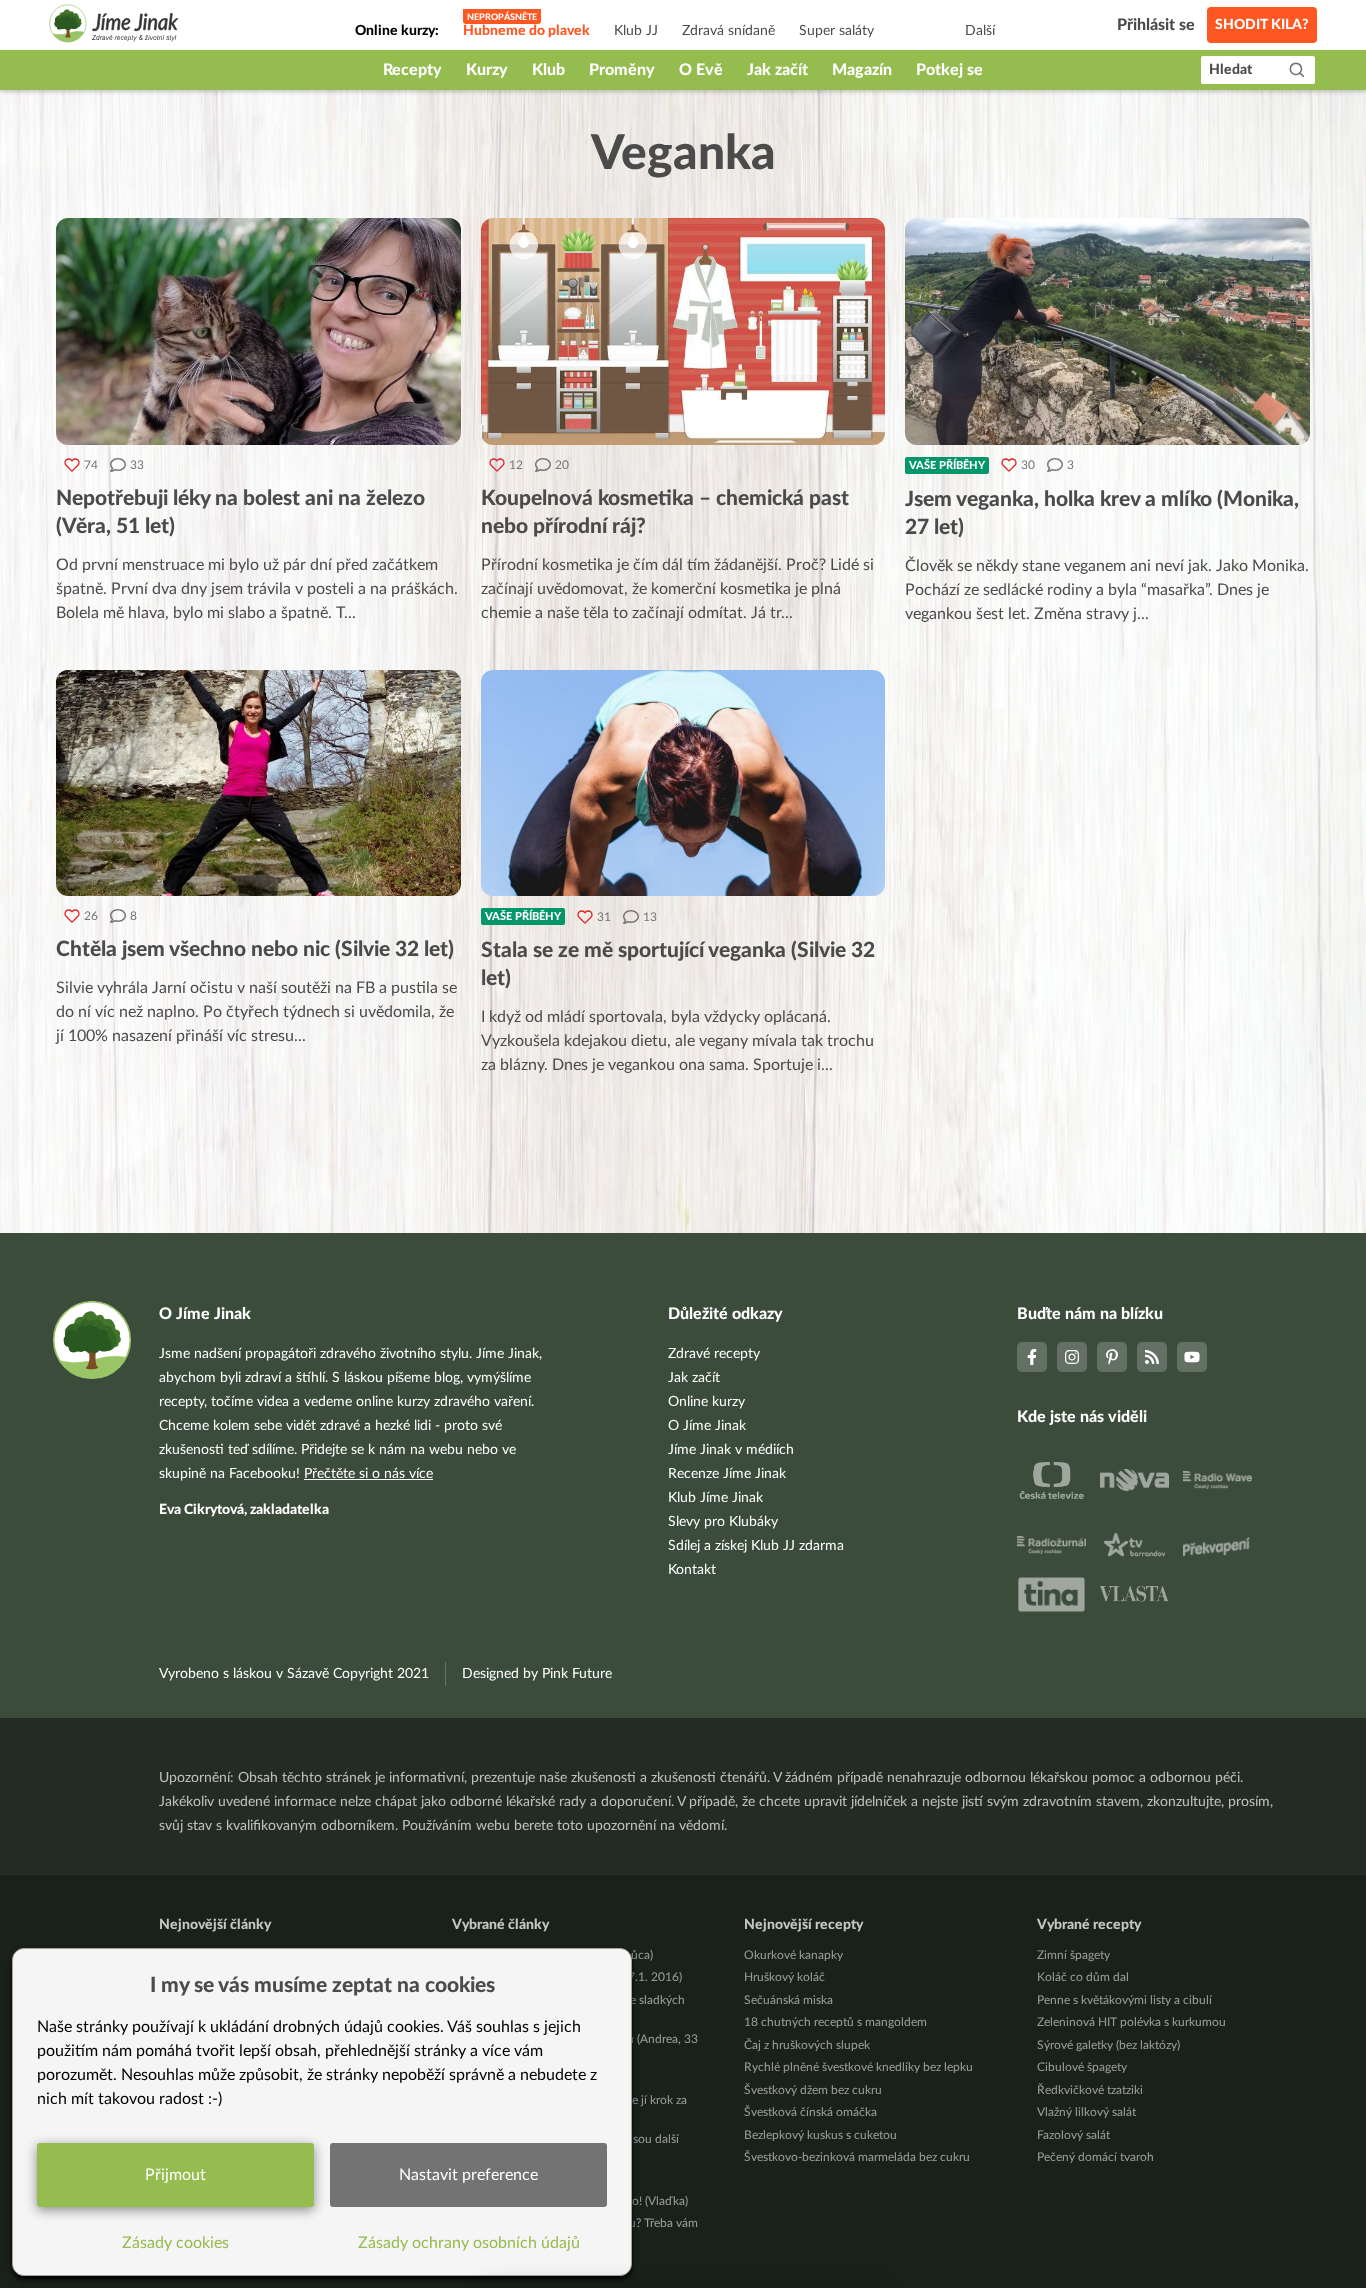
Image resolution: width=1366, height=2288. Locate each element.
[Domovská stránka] (114, 26)
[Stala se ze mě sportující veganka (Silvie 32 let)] (683, 783)
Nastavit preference (468, 2175)
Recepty (412, 70)
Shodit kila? (1262, 25)
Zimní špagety (1073, 1955)
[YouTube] (1192, 1357)
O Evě (701, 70)
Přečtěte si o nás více (368, 1474)
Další (980, 31)
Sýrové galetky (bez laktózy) (1108, 2045)
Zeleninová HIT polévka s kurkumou (1131, 2022)
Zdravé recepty (714, 1354)
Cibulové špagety (1082, 2067)
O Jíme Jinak (707, 1426)
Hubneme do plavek (526, 31)
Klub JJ (636, 31)
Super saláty (836, 31)
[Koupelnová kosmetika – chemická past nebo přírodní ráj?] (683, 331)
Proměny (622, 70)
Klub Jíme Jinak (715, 1498)
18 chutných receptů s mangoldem (835, 2022)
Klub (548, 70)
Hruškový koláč (784, 1977)
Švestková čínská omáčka (810, 2112)
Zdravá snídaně (728, 31)
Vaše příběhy (947, 465)
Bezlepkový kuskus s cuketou (820, 2135)
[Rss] (1152, 1357)
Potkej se (949, 70)
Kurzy (487, 70)
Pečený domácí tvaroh (1095, 2157)
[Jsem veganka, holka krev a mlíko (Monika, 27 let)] (1107, 331)
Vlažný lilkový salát (1086, 2112)
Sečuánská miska (788, 2000)
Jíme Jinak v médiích (731, 1450)
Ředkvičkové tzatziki (1090, 2090)
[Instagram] (1072, 1357)
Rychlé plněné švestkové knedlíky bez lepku (858, 2067)
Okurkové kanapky (793, 1955)
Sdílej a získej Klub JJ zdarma (756, 1546)
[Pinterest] (1112, 1357)
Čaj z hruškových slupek (807, 2045)
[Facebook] (1032, 1357)
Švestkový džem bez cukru (813, 2090)
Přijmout (175, 2175)
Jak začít (777, 70)
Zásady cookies (175, 2243)
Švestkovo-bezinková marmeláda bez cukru (857, 2157)
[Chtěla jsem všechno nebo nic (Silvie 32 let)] (258, 783)
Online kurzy (706, 1402)
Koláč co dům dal (1083, 1977)
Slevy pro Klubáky (723, 1522)
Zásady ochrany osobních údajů (469, 2243)
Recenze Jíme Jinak (727, 1474)
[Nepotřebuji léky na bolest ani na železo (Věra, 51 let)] (258, 331)
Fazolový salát (1073, 2135)
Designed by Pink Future (537, 1674)
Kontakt (692, 1570)
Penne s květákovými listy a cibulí (1124, 2000)
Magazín (862, 70)
